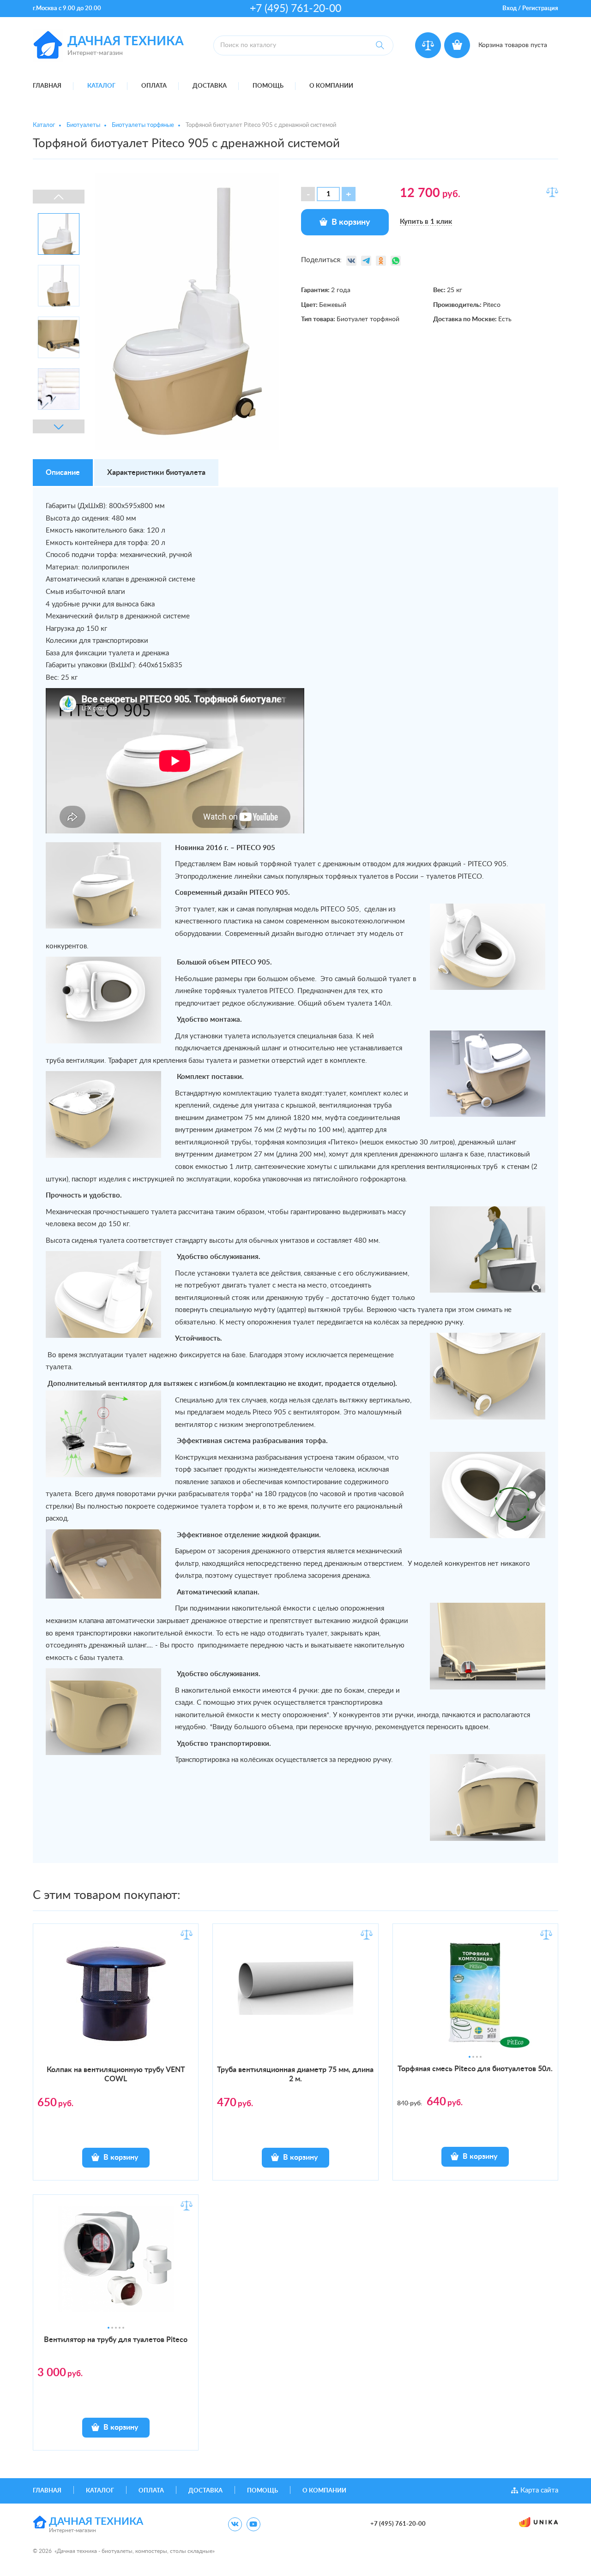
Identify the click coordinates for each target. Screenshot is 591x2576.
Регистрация (540, 9)
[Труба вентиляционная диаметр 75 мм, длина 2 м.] (295, 1975)
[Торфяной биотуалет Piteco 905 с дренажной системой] (187, 312)
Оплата (154, 86)
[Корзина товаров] (457, 45)
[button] (349, 194)
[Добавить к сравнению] (552, 192)
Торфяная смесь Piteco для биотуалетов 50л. (475, 2069)
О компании (331, 86)
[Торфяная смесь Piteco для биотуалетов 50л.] (475, 1997)
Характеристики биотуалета (156, 473)
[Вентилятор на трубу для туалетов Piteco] (116, 2268)
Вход (510, 9)
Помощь (268, 86)
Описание (63, 473)
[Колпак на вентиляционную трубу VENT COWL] (116, 1993)
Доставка (210, 86)
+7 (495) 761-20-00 (295, 9)
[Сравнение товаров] (428, 45)
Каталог (101, 86)
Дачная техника (126, 41)
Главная (47, 86)
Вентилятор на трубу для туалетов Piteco (116, 2340)
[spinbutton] (328, 194)
